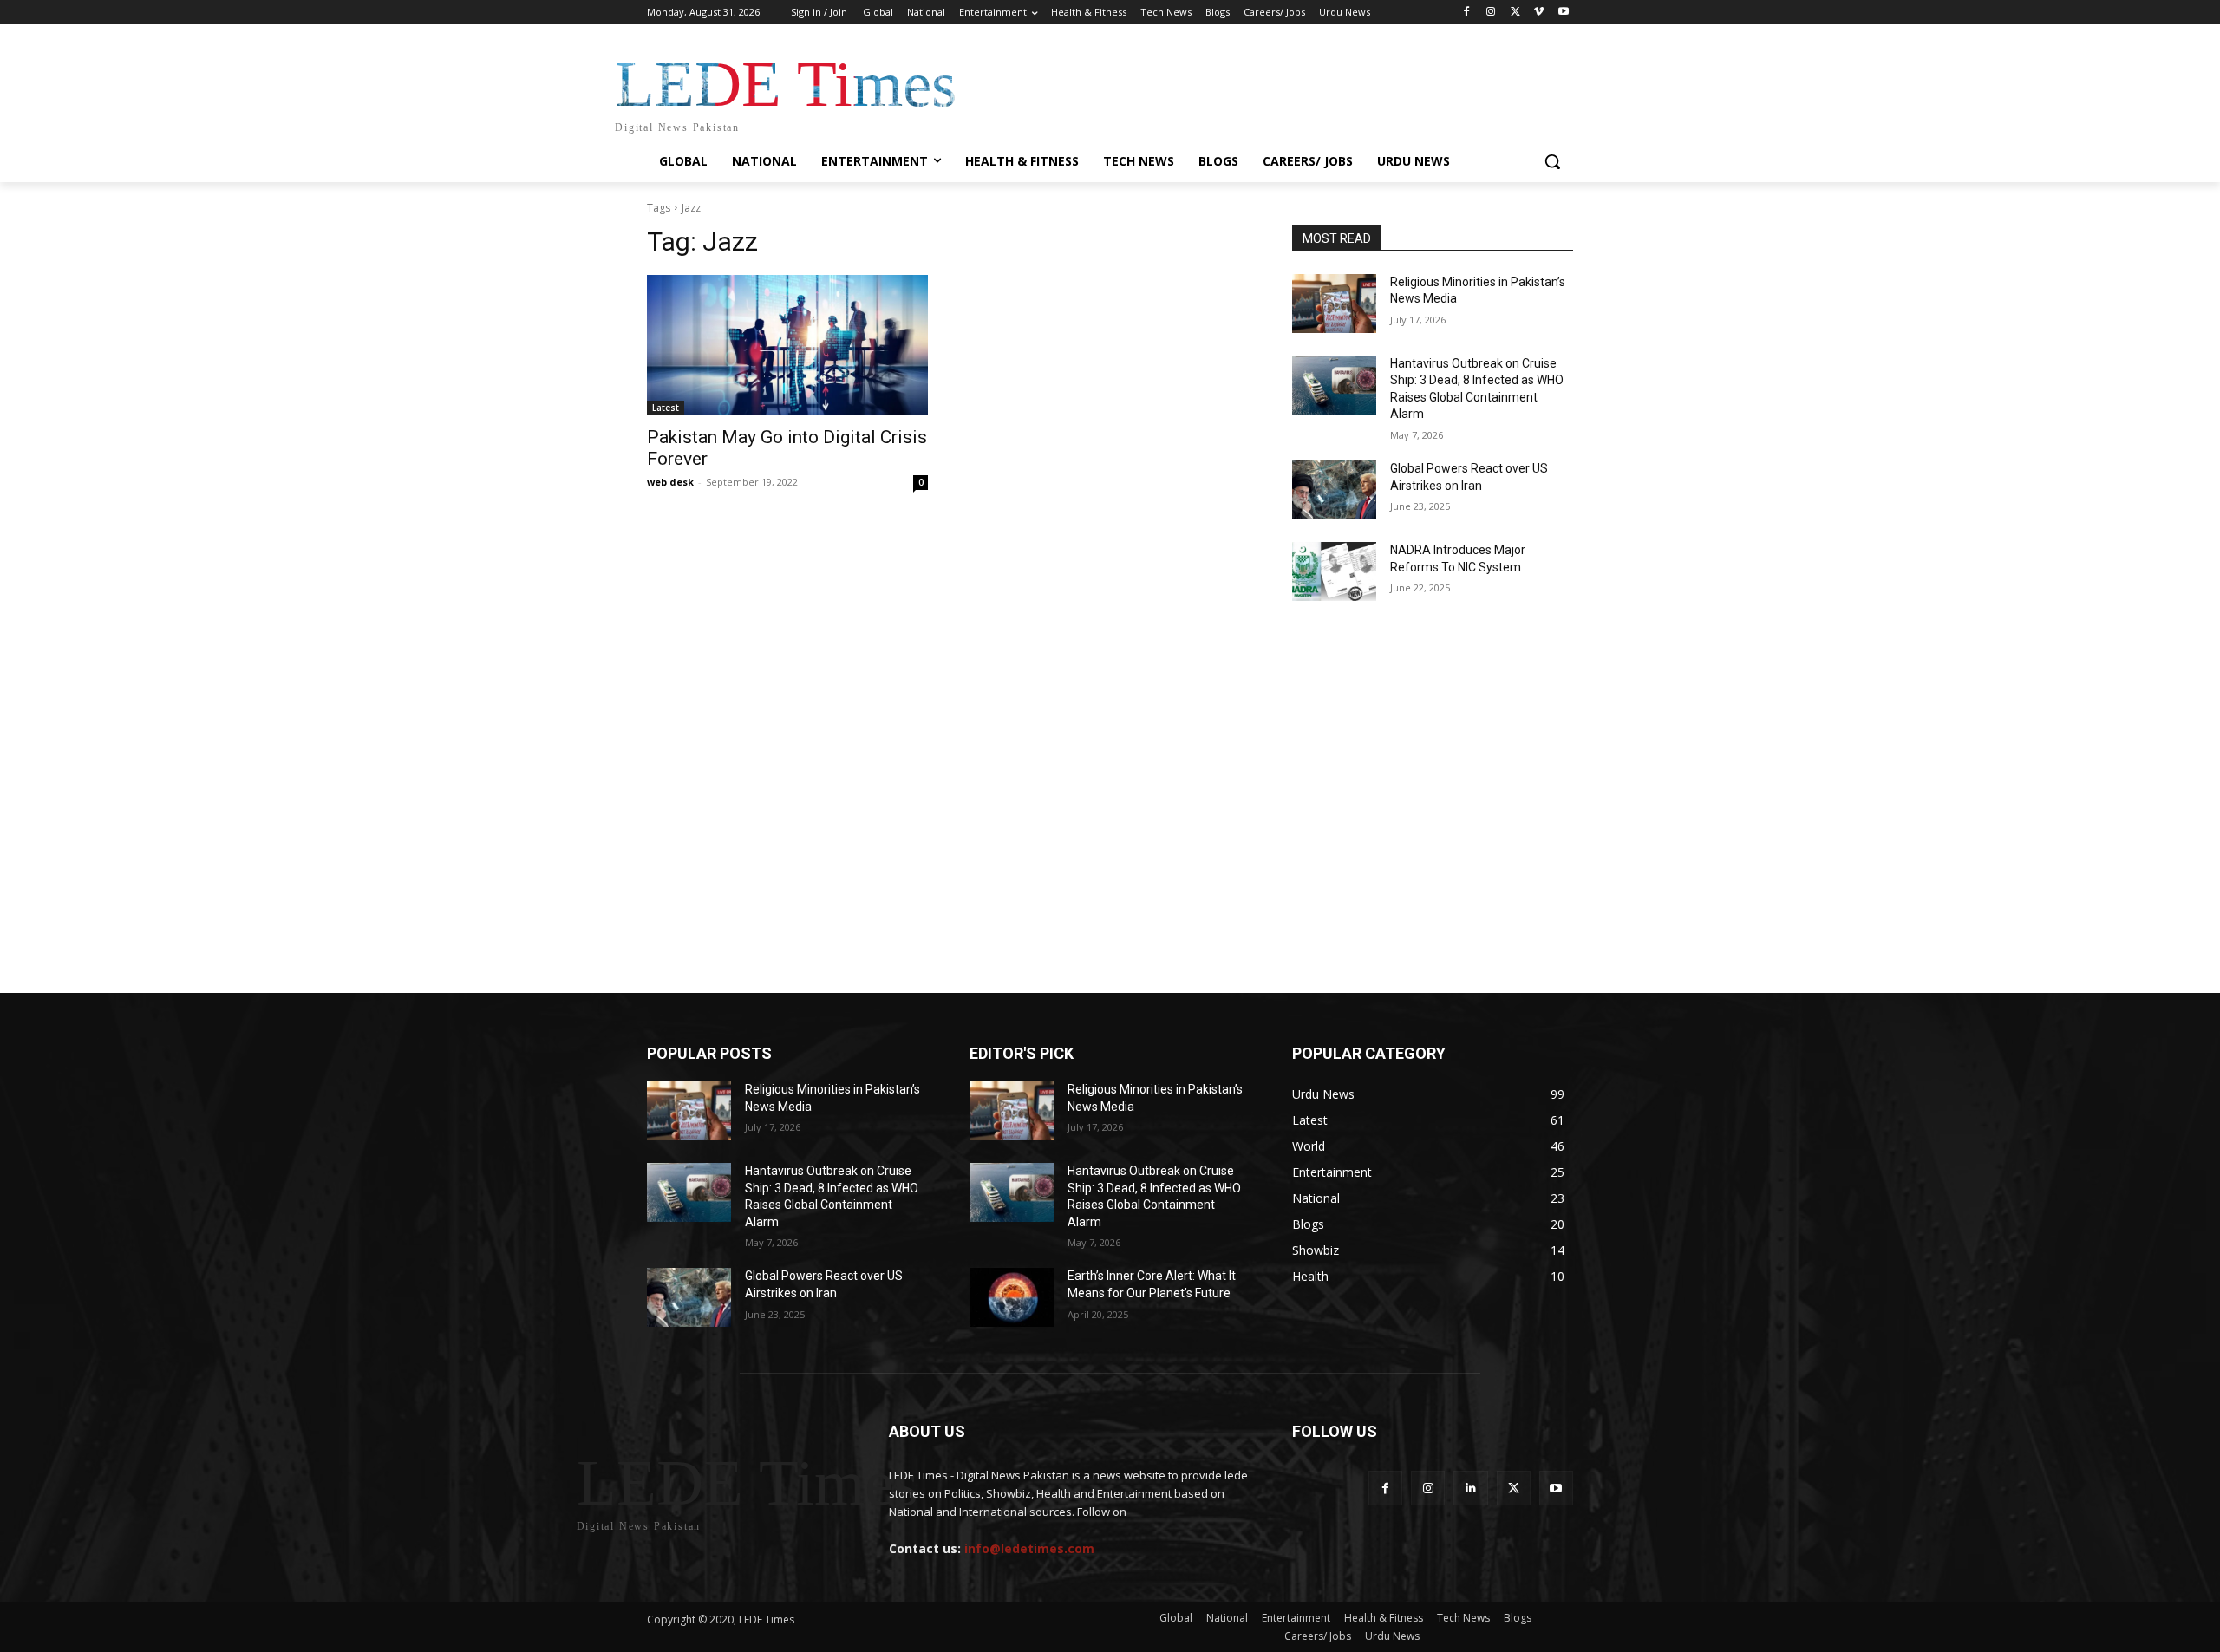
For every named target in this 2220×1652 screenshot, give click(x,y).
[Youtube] (1563, 13)
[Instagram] (1491, 13)
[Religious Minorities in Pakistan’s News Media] (1334, 304)
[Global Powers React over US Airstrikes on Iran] (1334, 490)
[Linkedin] (1470, 1488)
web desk (670, 482)
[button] (1552, 161)
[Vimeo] (1539, 13)
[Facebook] (1467, 13)
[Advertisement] (1110, 693)
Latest (666, 408)
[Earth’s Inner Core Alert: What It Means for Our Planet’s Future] (1012, 1297)
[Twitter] (1515, 13)
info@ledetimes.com (1029, 1548)
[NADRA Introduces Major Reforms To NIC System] (1334, 571)
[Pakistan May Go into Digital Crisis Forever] (787, 345)
